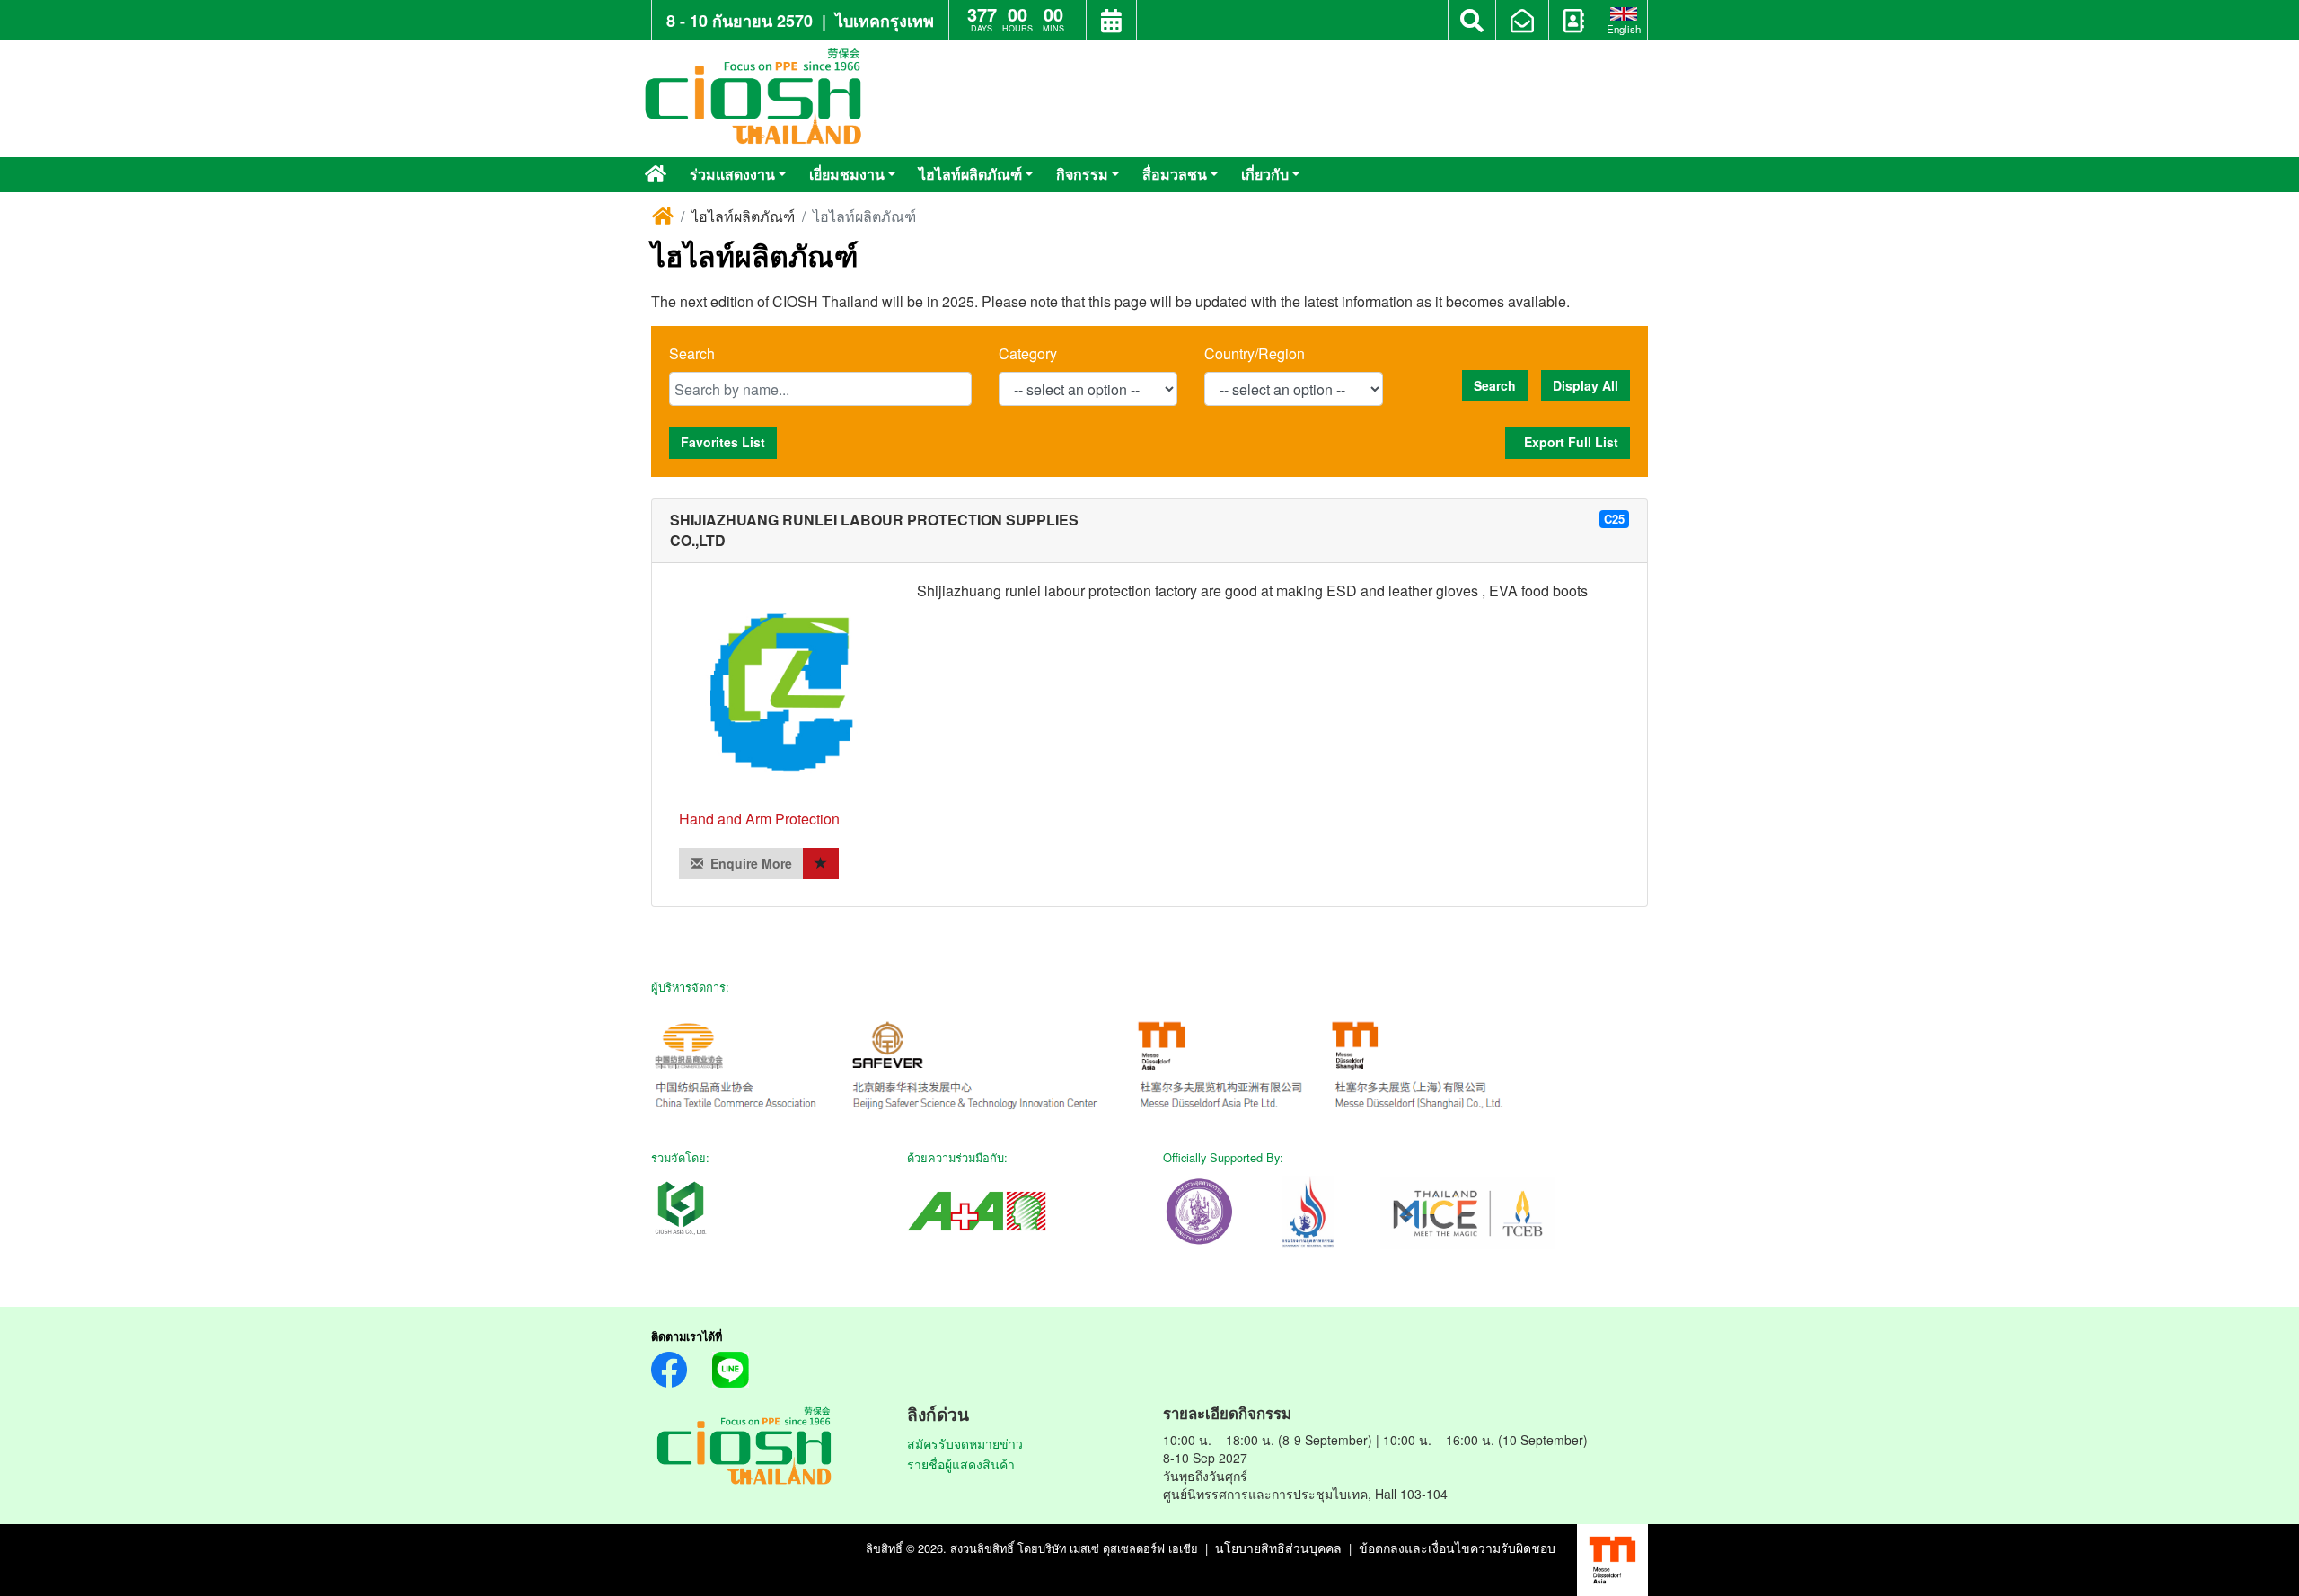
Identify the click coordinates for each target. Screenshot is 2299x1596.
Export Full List (1568, 442)
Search (692, 354)
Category (1028, 354)
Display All (1586, 385)
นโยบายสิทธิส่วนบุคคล (1278, 1548)
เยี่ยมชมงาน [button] (847, 174)
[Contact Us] (1574, 22)
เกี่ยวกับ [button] (1265, 174)
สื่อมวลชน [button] (1175, 174)
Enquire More (748, 863)
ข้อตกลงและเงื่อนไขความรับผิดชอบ (1457, 1548)
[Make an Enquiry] (1522, 22)
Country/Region (1255, 354)
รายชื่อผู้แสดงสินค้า (961, 1464)
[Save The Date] (1111, 22)
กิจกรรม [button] (1082, 174)
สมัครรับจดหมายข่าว (965, 1443)
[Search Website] (1472, 21)
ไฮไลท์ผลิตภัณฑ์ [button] (970, 174)
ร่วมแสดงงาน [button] (732, 174)
